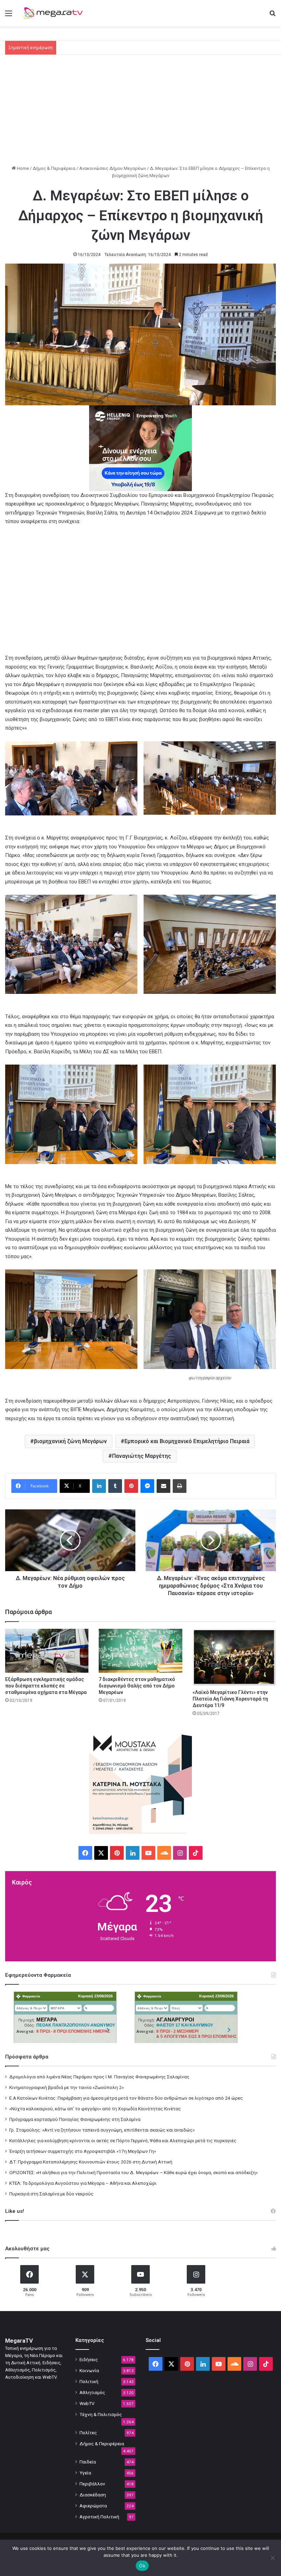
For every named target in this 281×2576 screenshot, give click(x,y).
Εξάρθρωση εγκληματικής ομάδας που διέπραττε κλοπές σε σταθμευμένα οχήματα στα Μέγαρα (46, 1686)
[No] (272, 2558)
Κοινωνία (89, 2370)
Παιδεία (88, 2462)
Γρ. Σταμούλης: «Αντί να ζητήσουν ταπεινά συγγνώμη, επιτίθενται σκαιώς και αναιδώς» (102, 2130)
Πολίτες (88, 2433)
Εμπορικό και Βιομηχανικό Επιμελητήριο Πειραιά (187, 1441)
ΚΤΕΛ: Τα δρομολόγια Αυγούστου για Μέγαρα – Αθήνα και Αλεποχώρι (83, 2183)
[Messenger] (147, 1486)
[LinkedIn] (99, 1486)
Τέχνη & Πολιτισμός (101, 2414)
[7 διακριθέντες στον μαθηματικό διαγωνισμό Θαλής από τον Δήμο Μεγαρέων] (140, 1651)
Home (22, 168)
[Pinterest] (131, 1486)
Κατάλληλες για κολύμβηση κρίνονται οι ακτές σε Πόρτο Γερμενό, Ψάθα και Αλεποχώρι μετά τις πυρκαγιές (123, 2140)
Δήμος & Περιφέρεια (54, 168)
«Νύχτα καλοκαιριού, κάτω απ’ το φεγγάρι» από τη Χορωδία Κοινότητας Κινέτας (95, 2109)
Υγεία (85, 2473)
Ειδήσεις (89, 2359)
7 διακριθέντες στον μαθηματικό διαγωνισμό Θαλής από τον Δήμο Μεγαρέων (137, 1686)
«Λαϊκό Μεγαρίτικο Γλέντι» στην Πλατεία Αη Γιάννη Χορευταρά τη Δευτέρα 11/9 (230, 1699)
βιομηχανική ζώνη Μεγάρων (70, 1441)
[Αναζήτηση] (272, 16)
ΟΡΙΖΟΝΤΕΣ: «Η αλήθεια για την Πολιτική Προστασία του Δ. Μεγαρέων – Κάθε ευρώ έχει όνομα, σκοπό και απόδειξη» (133, 2172)
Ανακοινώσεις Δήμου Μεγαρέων (113, 168)
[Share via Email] (163, 1486)
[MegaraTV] (55, 13)
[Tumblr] (115, 1486)
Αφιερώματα (93, 2506)
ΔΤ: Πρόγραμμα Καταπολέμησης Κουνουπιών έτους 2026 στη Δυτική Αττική (91, 2162)
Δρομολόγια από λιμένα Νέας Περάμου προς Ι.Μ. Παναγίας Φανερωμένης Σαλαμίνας (99, 2077)
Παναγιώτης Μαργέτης (142, 1456)
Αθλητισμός (92, 2392)
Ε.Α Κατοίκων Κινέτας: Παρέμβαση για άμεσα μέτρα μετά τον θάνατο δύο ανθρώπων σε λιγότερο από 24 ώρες (126, 2098)
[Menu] (9, 16)
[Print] (180, 1486)
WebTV (87, 2403)
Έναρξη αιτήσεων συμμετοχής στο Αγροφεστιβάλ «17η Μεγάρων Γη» (83, 2151)
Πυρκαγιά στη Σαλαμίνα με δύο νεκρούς (51, 2194)
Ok (142, 2566)
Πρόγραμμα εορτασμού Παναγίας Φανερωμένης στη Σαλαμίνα (75, 2119)
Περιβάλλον (92, 2484)
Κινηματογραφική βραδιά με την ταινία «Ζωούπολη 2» (66, 2087)
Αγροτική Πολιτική (99, 2517)
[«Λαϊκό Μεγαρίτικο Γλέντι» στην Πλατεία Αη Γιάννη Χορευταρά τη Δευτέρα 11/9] (234, 1657)
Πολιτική (89, 2381)
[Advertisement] (140, 113)
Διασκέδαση (93, 2495)
